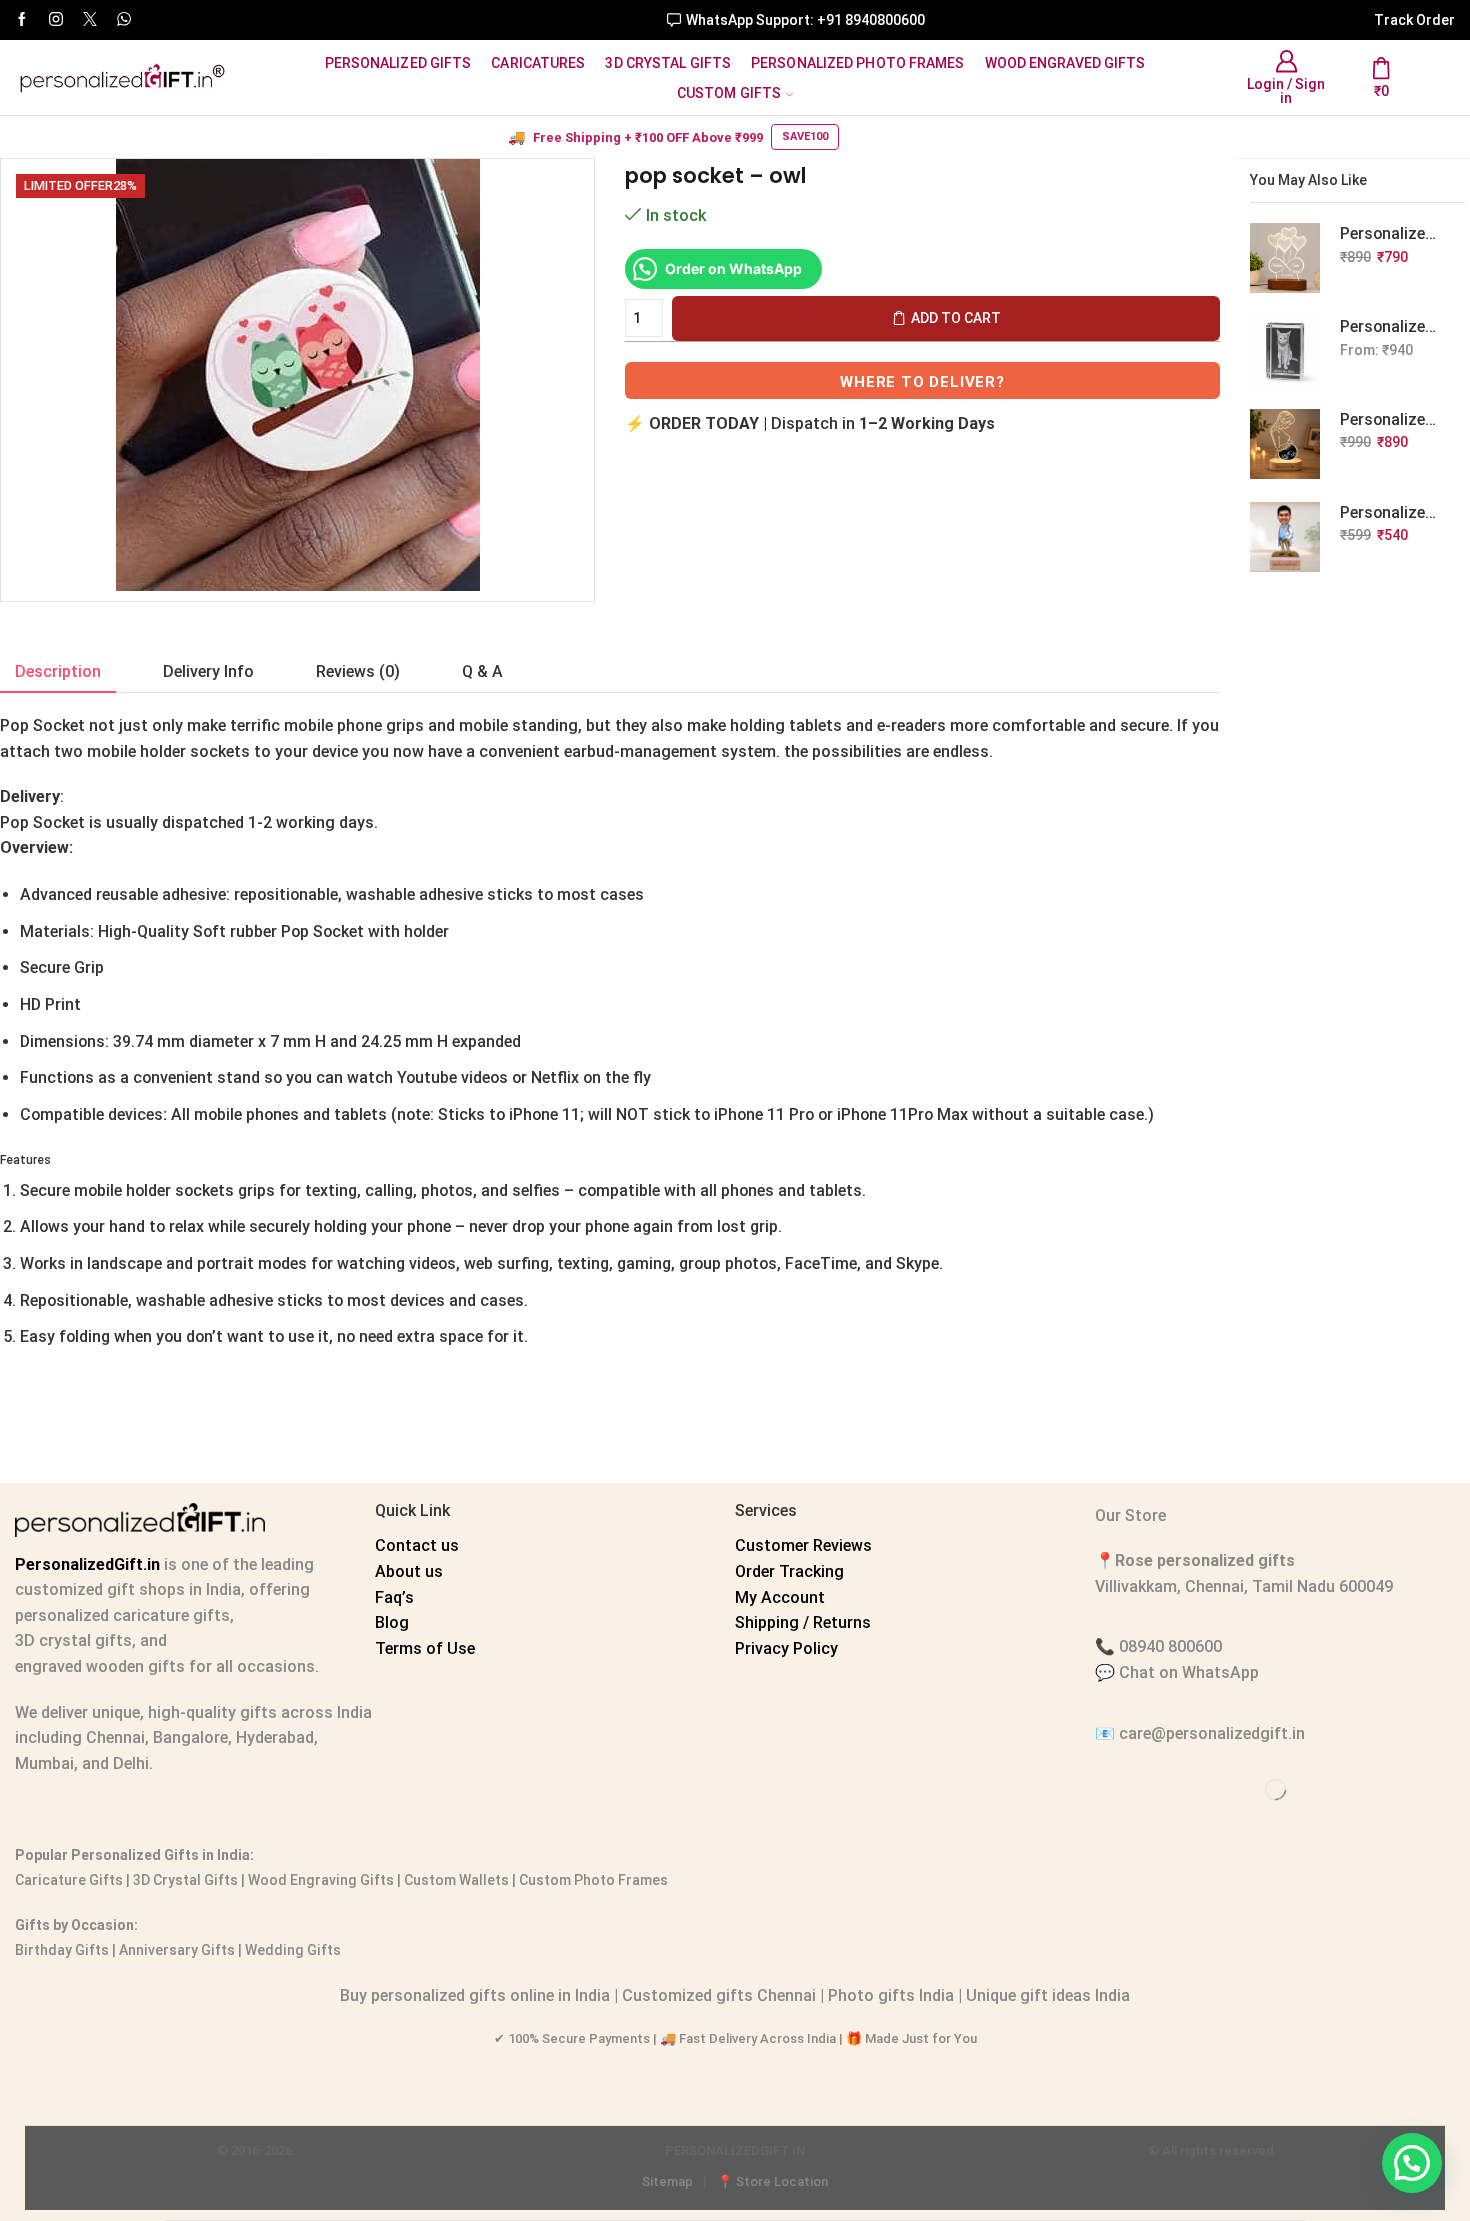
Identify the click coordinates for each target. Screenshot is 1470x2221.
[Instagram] (56, 20)
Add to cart (956, 318)
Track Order (1414, 20)
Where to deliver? (922, 382)
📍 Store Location (772, 2181)
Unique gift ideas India (1048, 1995)
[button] (1412, 2163)
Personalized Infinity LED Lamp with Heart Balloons (1390, 233)
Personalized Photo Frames (858, 63)
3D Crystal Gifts (668, 63)
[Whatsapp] (124, 20)
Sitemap (667, 2181)
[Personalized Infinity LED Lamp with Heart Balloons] (1285, 258)
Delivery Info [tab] (208, 671)
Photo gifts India (891, 1995)
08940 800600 (1170, 1646)
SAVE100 (805, 136)
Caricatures (538, 63)
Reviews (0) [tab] (358, 671)
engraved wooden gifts (100, 1666)
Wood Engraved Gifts (1065, 63)
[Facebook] (22, 20)
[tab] (58, 672)
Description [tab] (58, 671)
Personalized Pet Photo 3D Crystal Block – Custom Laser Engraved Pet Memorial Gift (1390, 326)
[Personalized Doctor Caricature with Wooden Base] (1285, 537)
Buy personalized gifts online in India (475, 1995)
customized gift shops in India (128, 1589)
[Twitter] (90, 20)
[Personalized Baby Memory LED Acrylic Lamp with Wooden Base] (1285, 444)
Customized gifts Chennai (719, 1995)
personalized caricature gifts (122, 1615)
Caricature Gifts (69, 1880)
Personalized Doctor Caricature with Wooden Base (1390, 512)
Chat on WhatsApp (1189, 1672)
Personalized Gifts (398, 63)
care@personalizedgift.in (1212, 1733)
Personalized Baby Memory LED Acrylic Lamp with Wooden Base (1390, 419)
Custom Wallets (455, 1880)
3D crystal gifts (73, 1640)
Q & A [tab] (482, 671)
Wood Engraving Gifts (319, 1880)
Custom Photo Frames (593, 1880)
